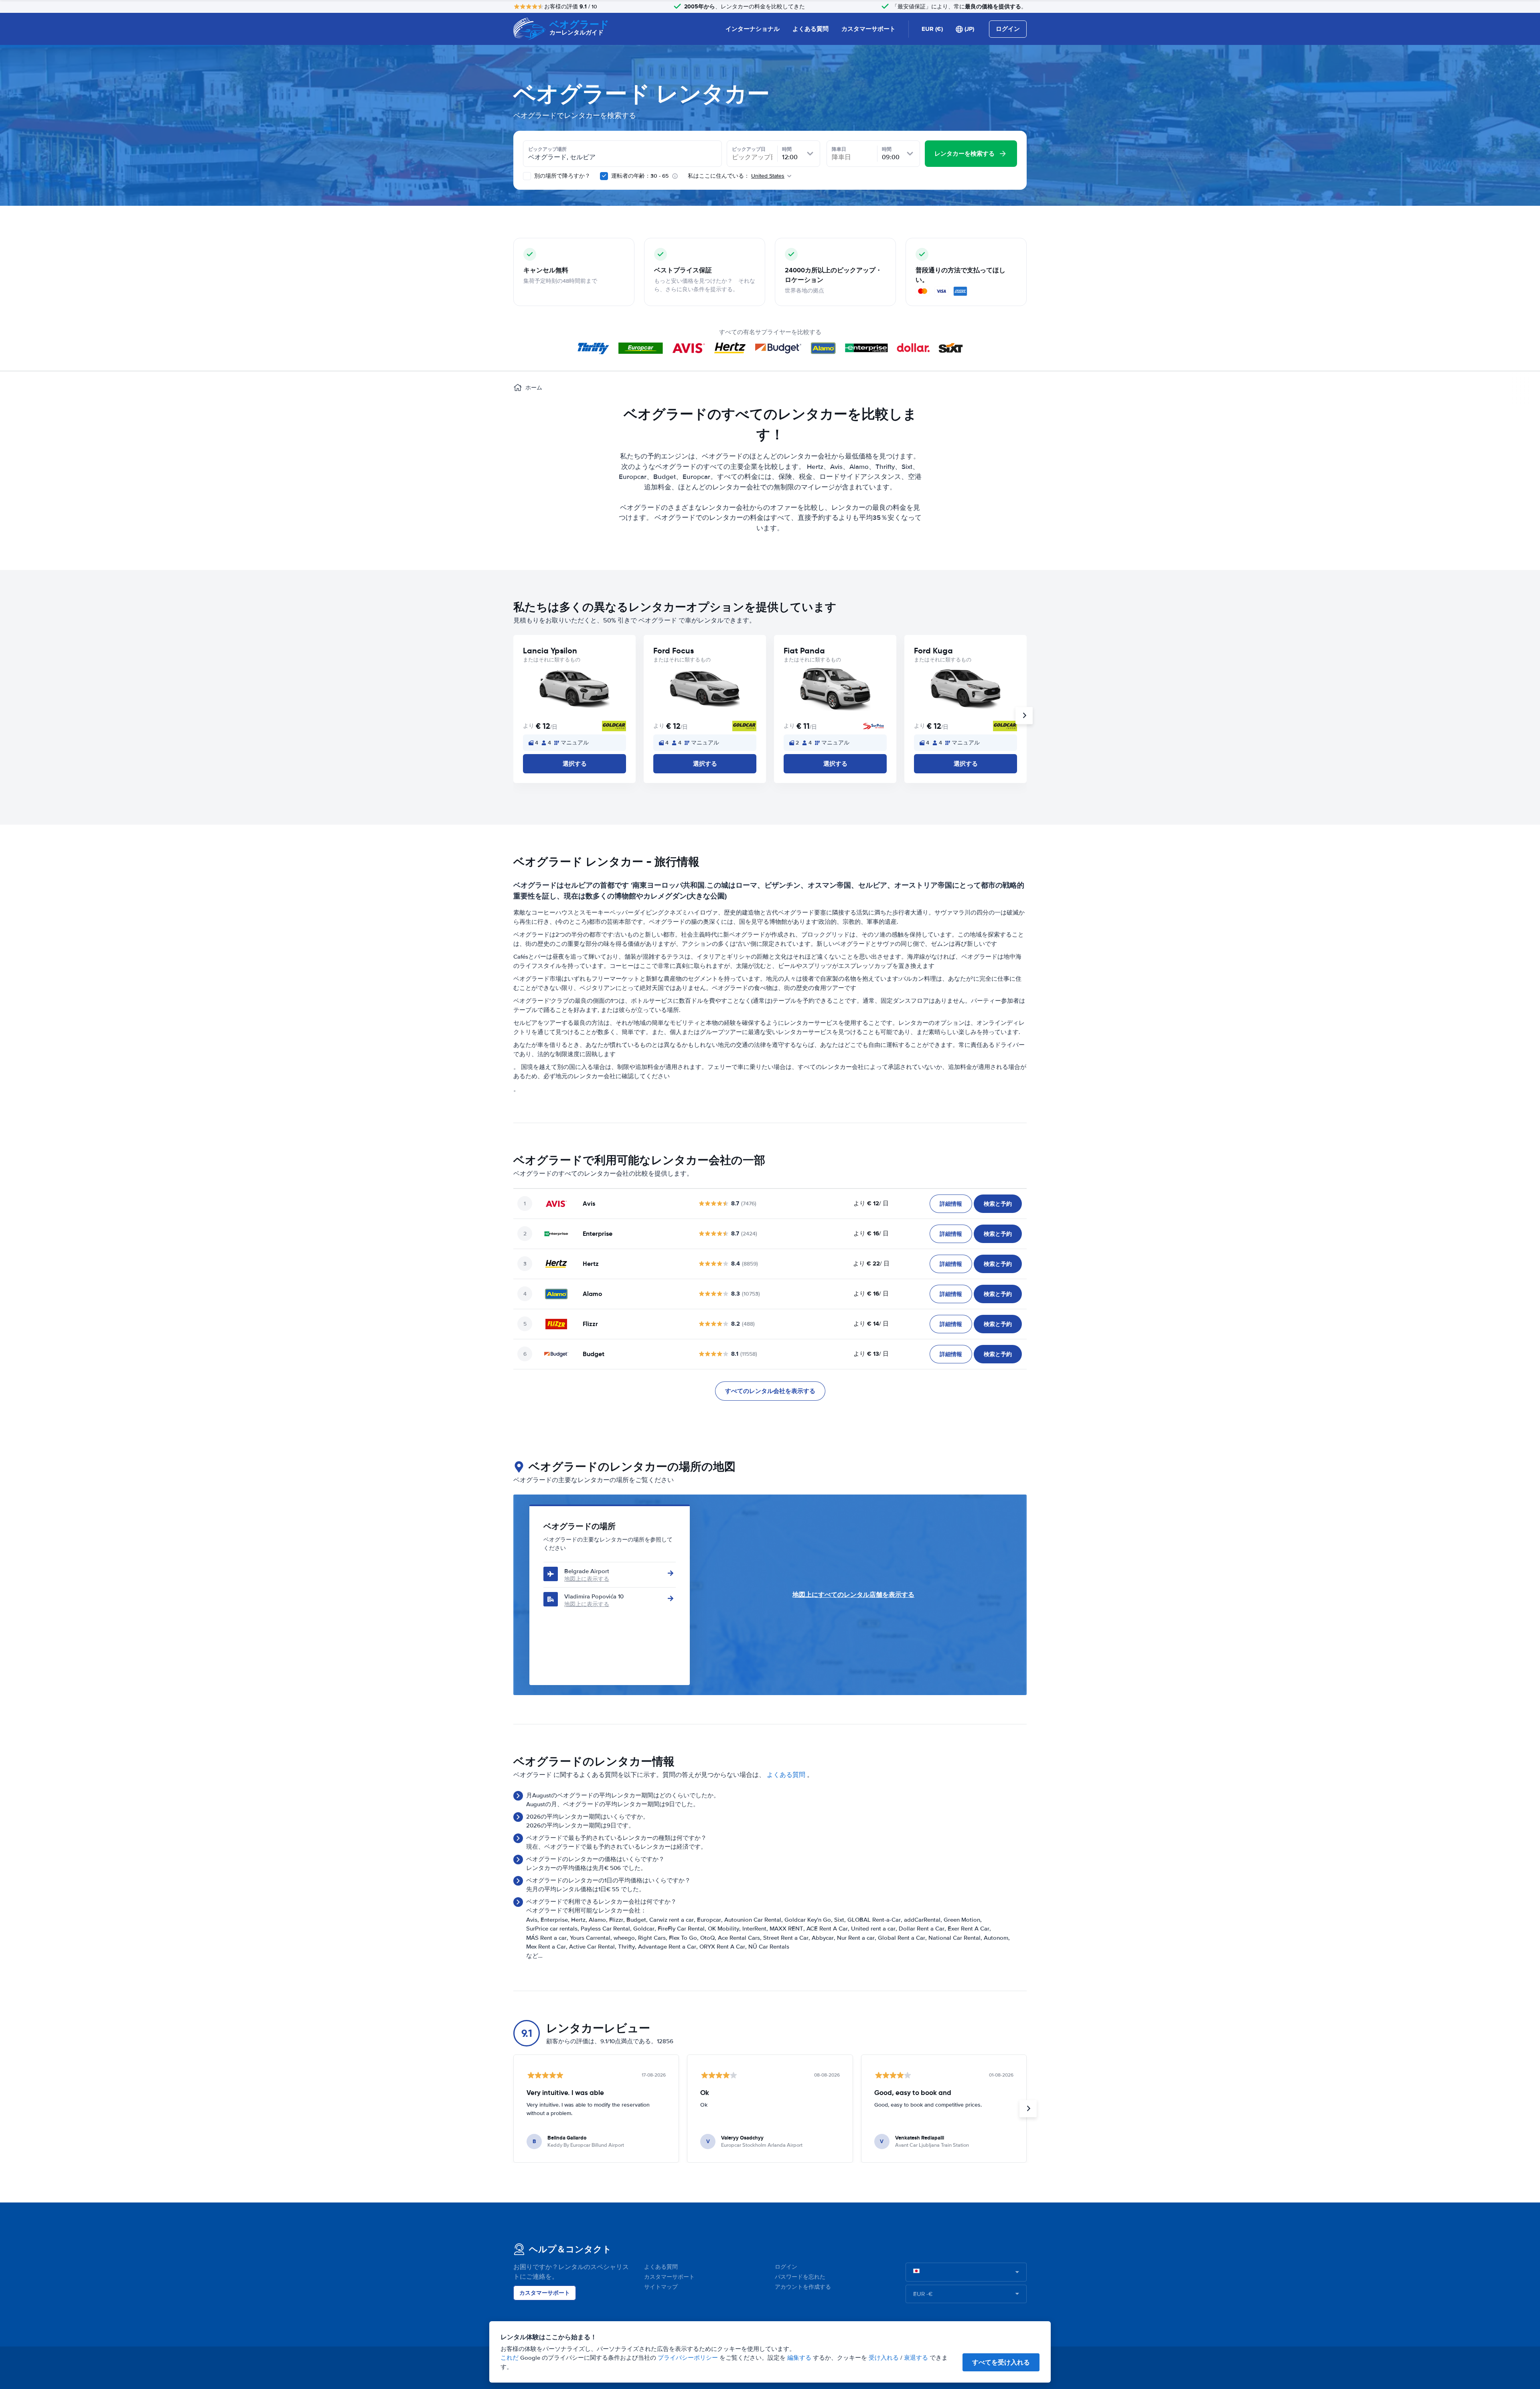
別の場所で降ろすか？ (561, 176)
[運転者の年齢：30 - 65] (604, 176)
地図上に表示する (587, 1579)
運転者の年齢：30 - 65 (640, 176)
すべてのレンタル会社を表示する (770, 1391)
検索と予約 (998, 1204)
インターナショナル (753, 29)
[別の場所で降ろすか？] (527, 176)
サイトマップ (661, 2287)
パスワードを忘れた (800, 2277)
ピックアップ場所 (547, 149)
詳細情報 (951, 1204)
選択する (575, 764)
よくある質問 (811, 29)
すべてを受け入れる (1001, 2362)
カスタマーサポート (868, 29)
